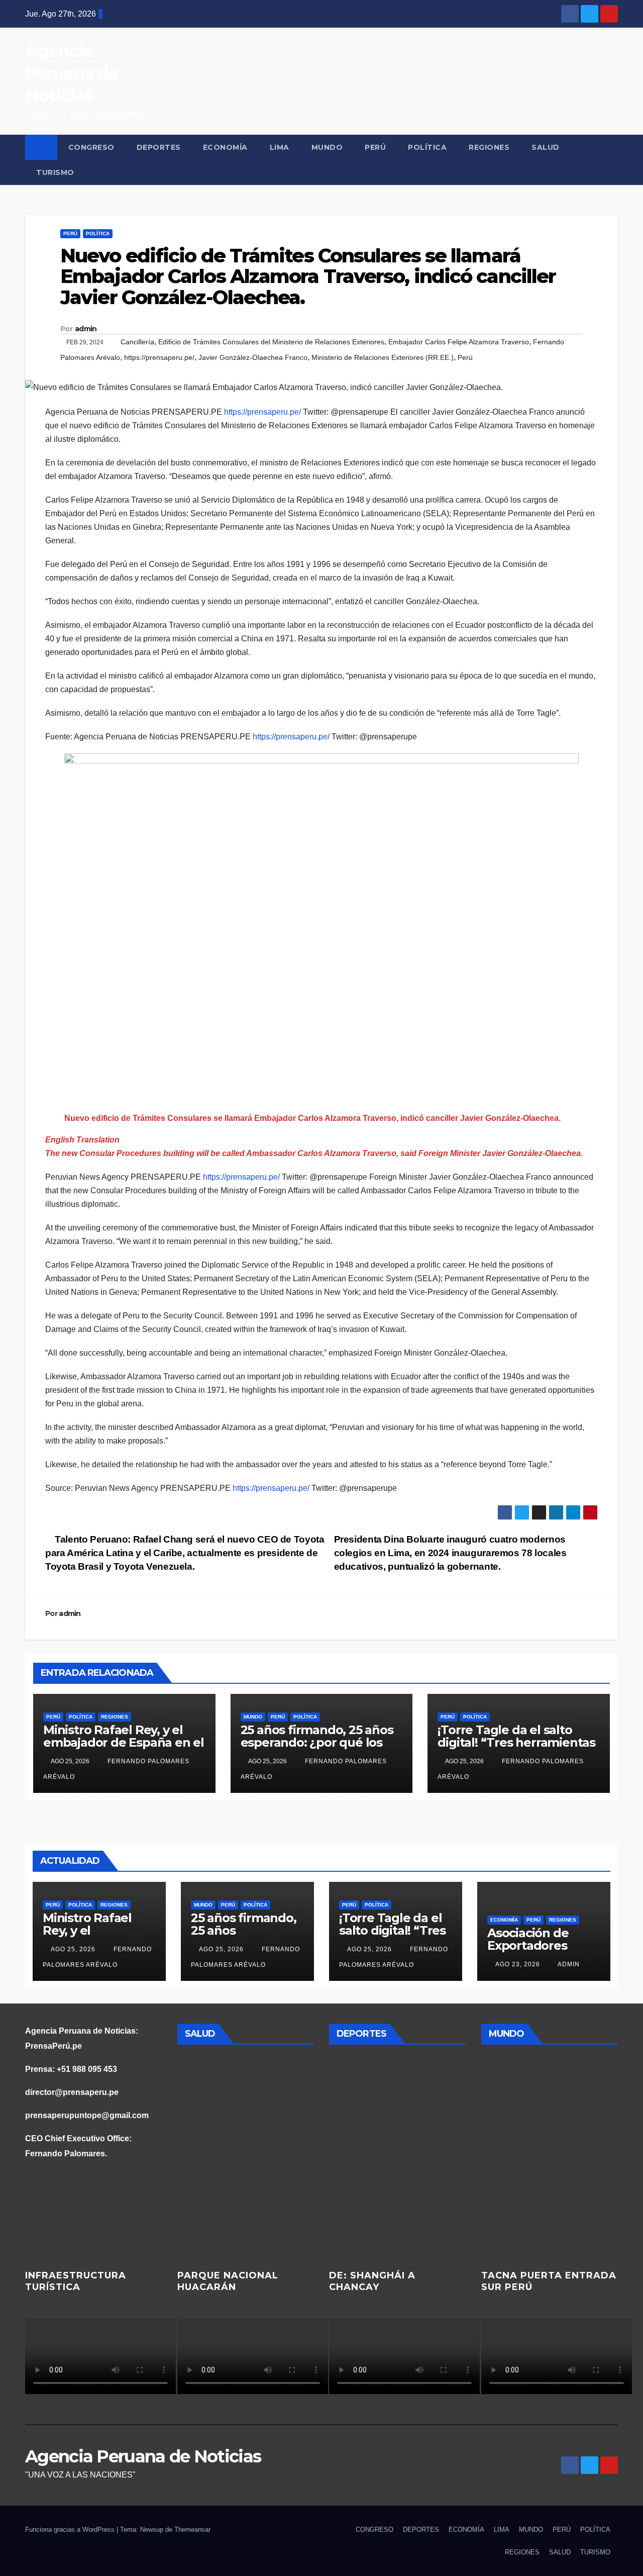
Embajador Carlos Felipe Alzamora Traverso (459, 342)
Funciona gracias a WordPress (71, 2530)
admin (86, 329)
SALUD (546, 147)
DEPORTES (159, 147)
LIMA (280, 147)
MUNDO (327, 147)
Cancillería (137, 342)
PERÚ (375, 147)
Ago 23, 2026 (518, 1964)
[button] (611, 160)
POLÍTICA (427, 147)
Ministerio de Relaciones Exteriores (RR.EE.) (383, 357)
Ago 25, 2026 (73, 1949)
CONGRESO (91, 147)
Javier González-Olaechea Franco (253, 357)
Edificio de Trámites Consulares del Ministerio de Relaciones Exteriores (271, 342)
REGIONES (489, 147)
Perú (465, 357)
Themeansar (192, 2530)
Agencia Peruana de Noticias (72, 73)
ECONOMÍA (225, 147)
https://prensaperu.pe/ (159, 357)
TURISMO (55, 172)
